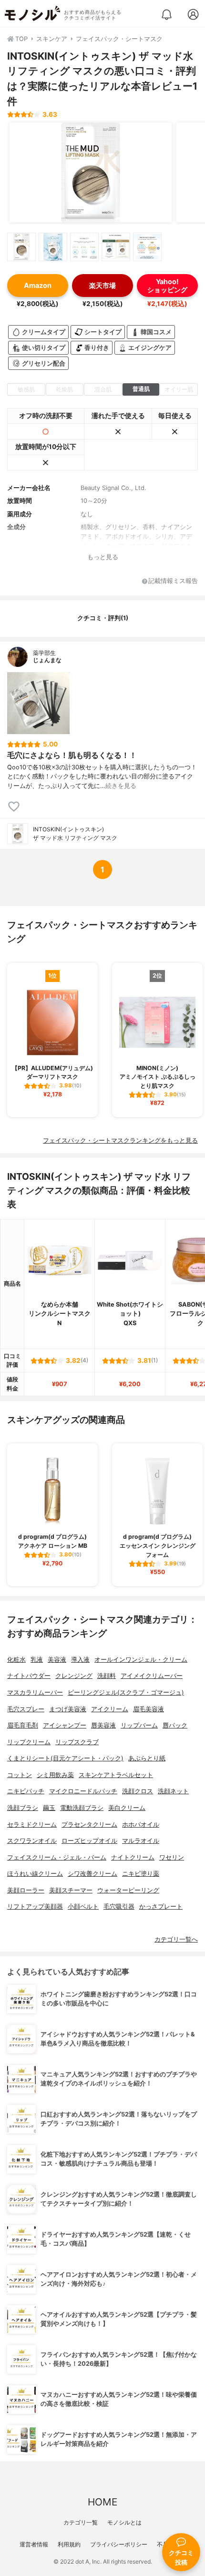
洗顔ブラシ (23, 1808)
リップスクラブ (77, 1742)
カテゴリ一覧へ (176, 1939)
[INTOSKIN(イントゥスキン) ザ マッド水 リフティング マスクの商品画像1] (91, 173)
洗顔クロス (138, 1791)
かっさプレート (161, 1906)
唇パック (175, 1725)
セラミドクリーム (32, 1825)
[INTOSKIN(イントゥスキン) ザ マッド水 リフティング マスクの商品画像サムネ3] (84, 247)
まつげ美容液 (68, 1709)
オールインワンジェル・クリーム (141, 1660)
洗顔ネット (173, 1791)
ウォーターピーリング (128, 1890)
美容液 (57, 1660)
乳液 (37, 1660)
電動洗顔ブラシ (82, 1808)
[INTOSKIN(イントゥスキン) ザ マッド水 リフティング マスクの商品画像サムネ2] (53, 247)
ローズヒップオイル (89, 1841)
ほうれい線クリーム (35, 1874)
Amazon (38, 285)
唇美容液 (103, 1725)
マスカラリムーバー (35, 1692)
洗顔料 (107, 1676)
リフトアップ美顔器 (35, 1906)
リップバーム (139, 1725)
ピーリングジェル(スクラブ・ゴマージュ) (126, 1692)
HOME (102, 2502)
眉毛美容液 (149, 1709)
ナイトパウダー (29, 1676)
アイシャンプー (65, 1725)
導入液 (80, 1660)
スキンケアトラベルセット (116, 1775)
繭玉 (49, 1808)
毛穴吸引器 (119, 1906)
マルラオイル (141, 1841)
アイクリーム (110, 1709)
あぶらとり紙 (147, 1758)
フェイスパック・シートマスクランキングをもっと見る (120, 1140)
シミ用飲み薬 (55, 1775)
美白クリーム (127, 1808)
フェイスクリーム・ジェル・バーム (57, 1857)
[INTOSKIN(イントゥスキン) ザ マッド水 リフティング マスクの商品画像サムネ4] (116, 247)
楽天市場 (102, 285)
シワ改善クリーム (92, 1874)
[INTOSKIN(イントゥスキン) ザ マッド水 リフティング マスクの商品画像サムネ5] (147, 247)
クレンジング (74, 1676)
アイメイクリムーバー (152, 1676)
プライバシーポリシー (119, 2544)
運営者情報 (34, 2544)
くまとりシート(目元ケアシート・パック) (65, 1758)
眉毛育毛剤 (23, 1725)
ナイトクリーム (133, 1857)
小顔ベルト (83, 1906)
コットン (20, 1775)
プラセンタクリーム (89, 1825)
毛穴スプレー (26, 1709)
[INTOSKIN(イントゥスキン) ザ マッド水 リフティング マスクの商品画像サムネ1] (21, 247)
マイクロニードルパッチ (83, 1791)
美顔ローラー (26, 1890)
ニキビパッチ (26, 1791)
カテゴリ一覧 (81, 2522)
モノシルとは (124, 2522)
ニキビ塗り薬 (141, 1874)
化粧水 (16, 1660)
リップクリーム (29, 1742)
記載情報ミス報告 (173, 581)
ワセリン (172, 1857)
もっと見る (103, 557)
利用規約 (69, 2544)
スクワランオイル (32, 1841)
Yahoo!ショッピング (167, 286)
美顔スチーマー (71, 1890)
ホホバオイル (141, 1825)
